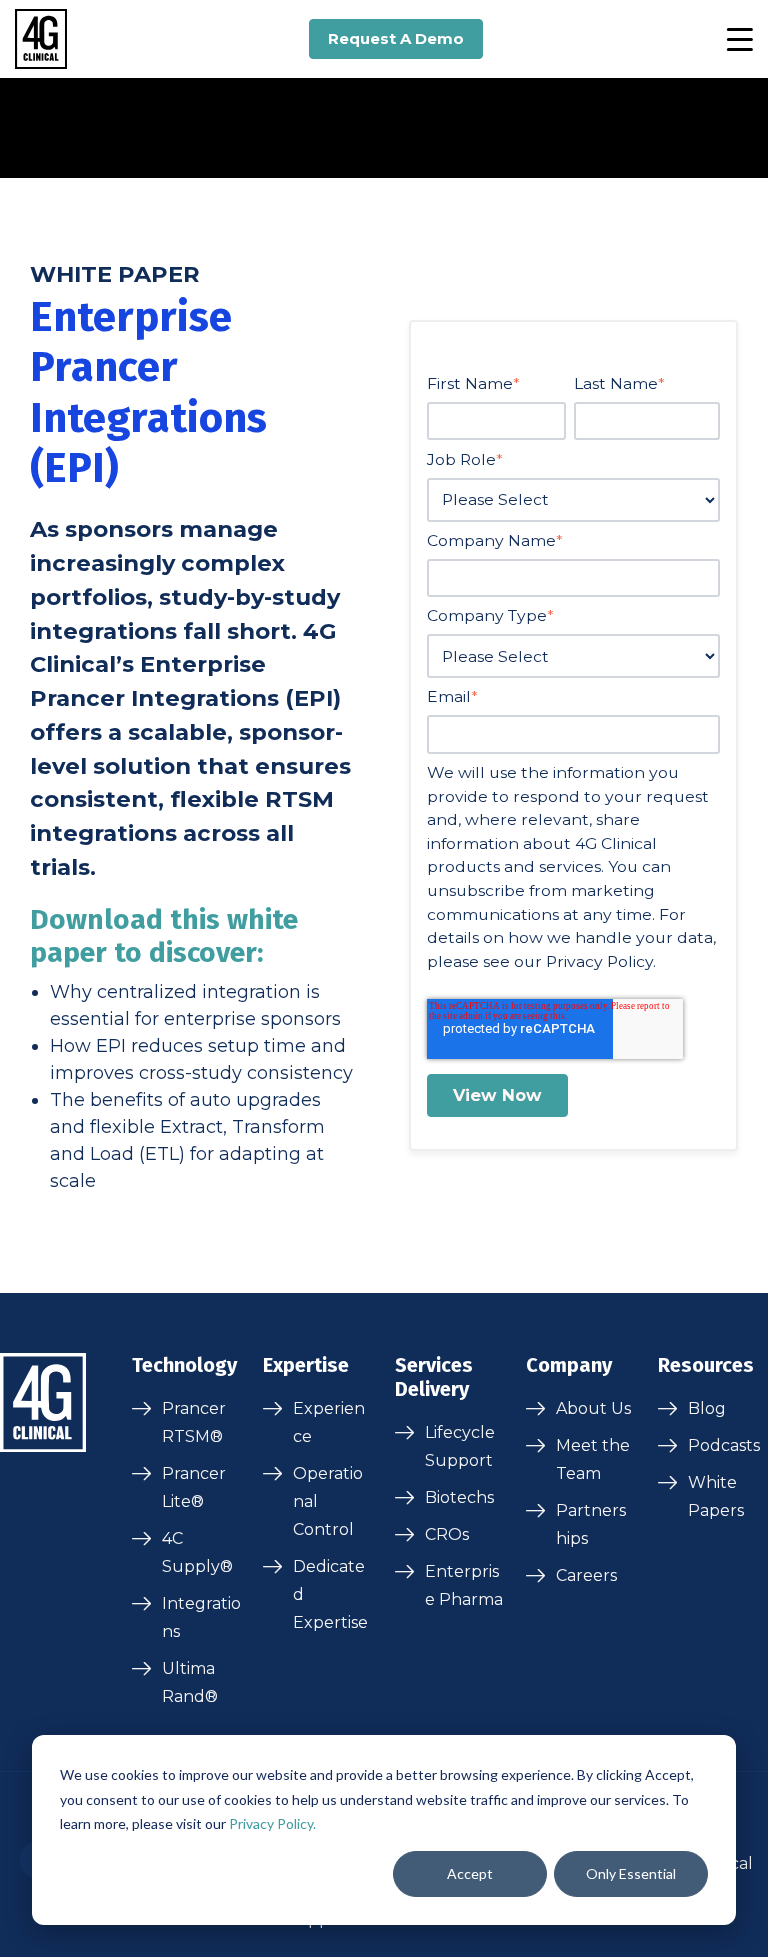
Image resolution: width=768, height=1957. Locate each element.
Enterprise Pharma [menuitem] (464, 1585)
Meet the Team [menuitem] (593, 1459)
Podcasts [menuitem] (724, 1445)
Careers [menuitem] (586, 1575)
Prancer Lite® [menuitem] (194, 1487)
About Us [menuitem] (593, 1408)
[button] (739, 39)
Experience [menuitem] (329, 1422)
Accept (470, 1873)
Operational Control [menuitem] (328, 1501)
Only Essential (631, 1873)
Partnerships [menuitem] (591, 1524)
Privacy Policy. (272, 1823)
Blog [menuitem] (707, 1408)
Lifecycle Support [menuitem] (460, 1446)
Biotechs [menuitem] (459, 1497)
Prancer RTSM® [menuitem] (194, 1422)
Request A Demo (396, 38)
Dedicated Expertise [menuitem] (330, 1594)
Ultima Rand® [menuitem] (190, 1682)
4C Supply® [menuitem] (197, 1552)
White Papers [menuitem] (716, 1496)
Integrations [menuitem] (201, 1617)
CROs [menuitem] (447, 1534)
